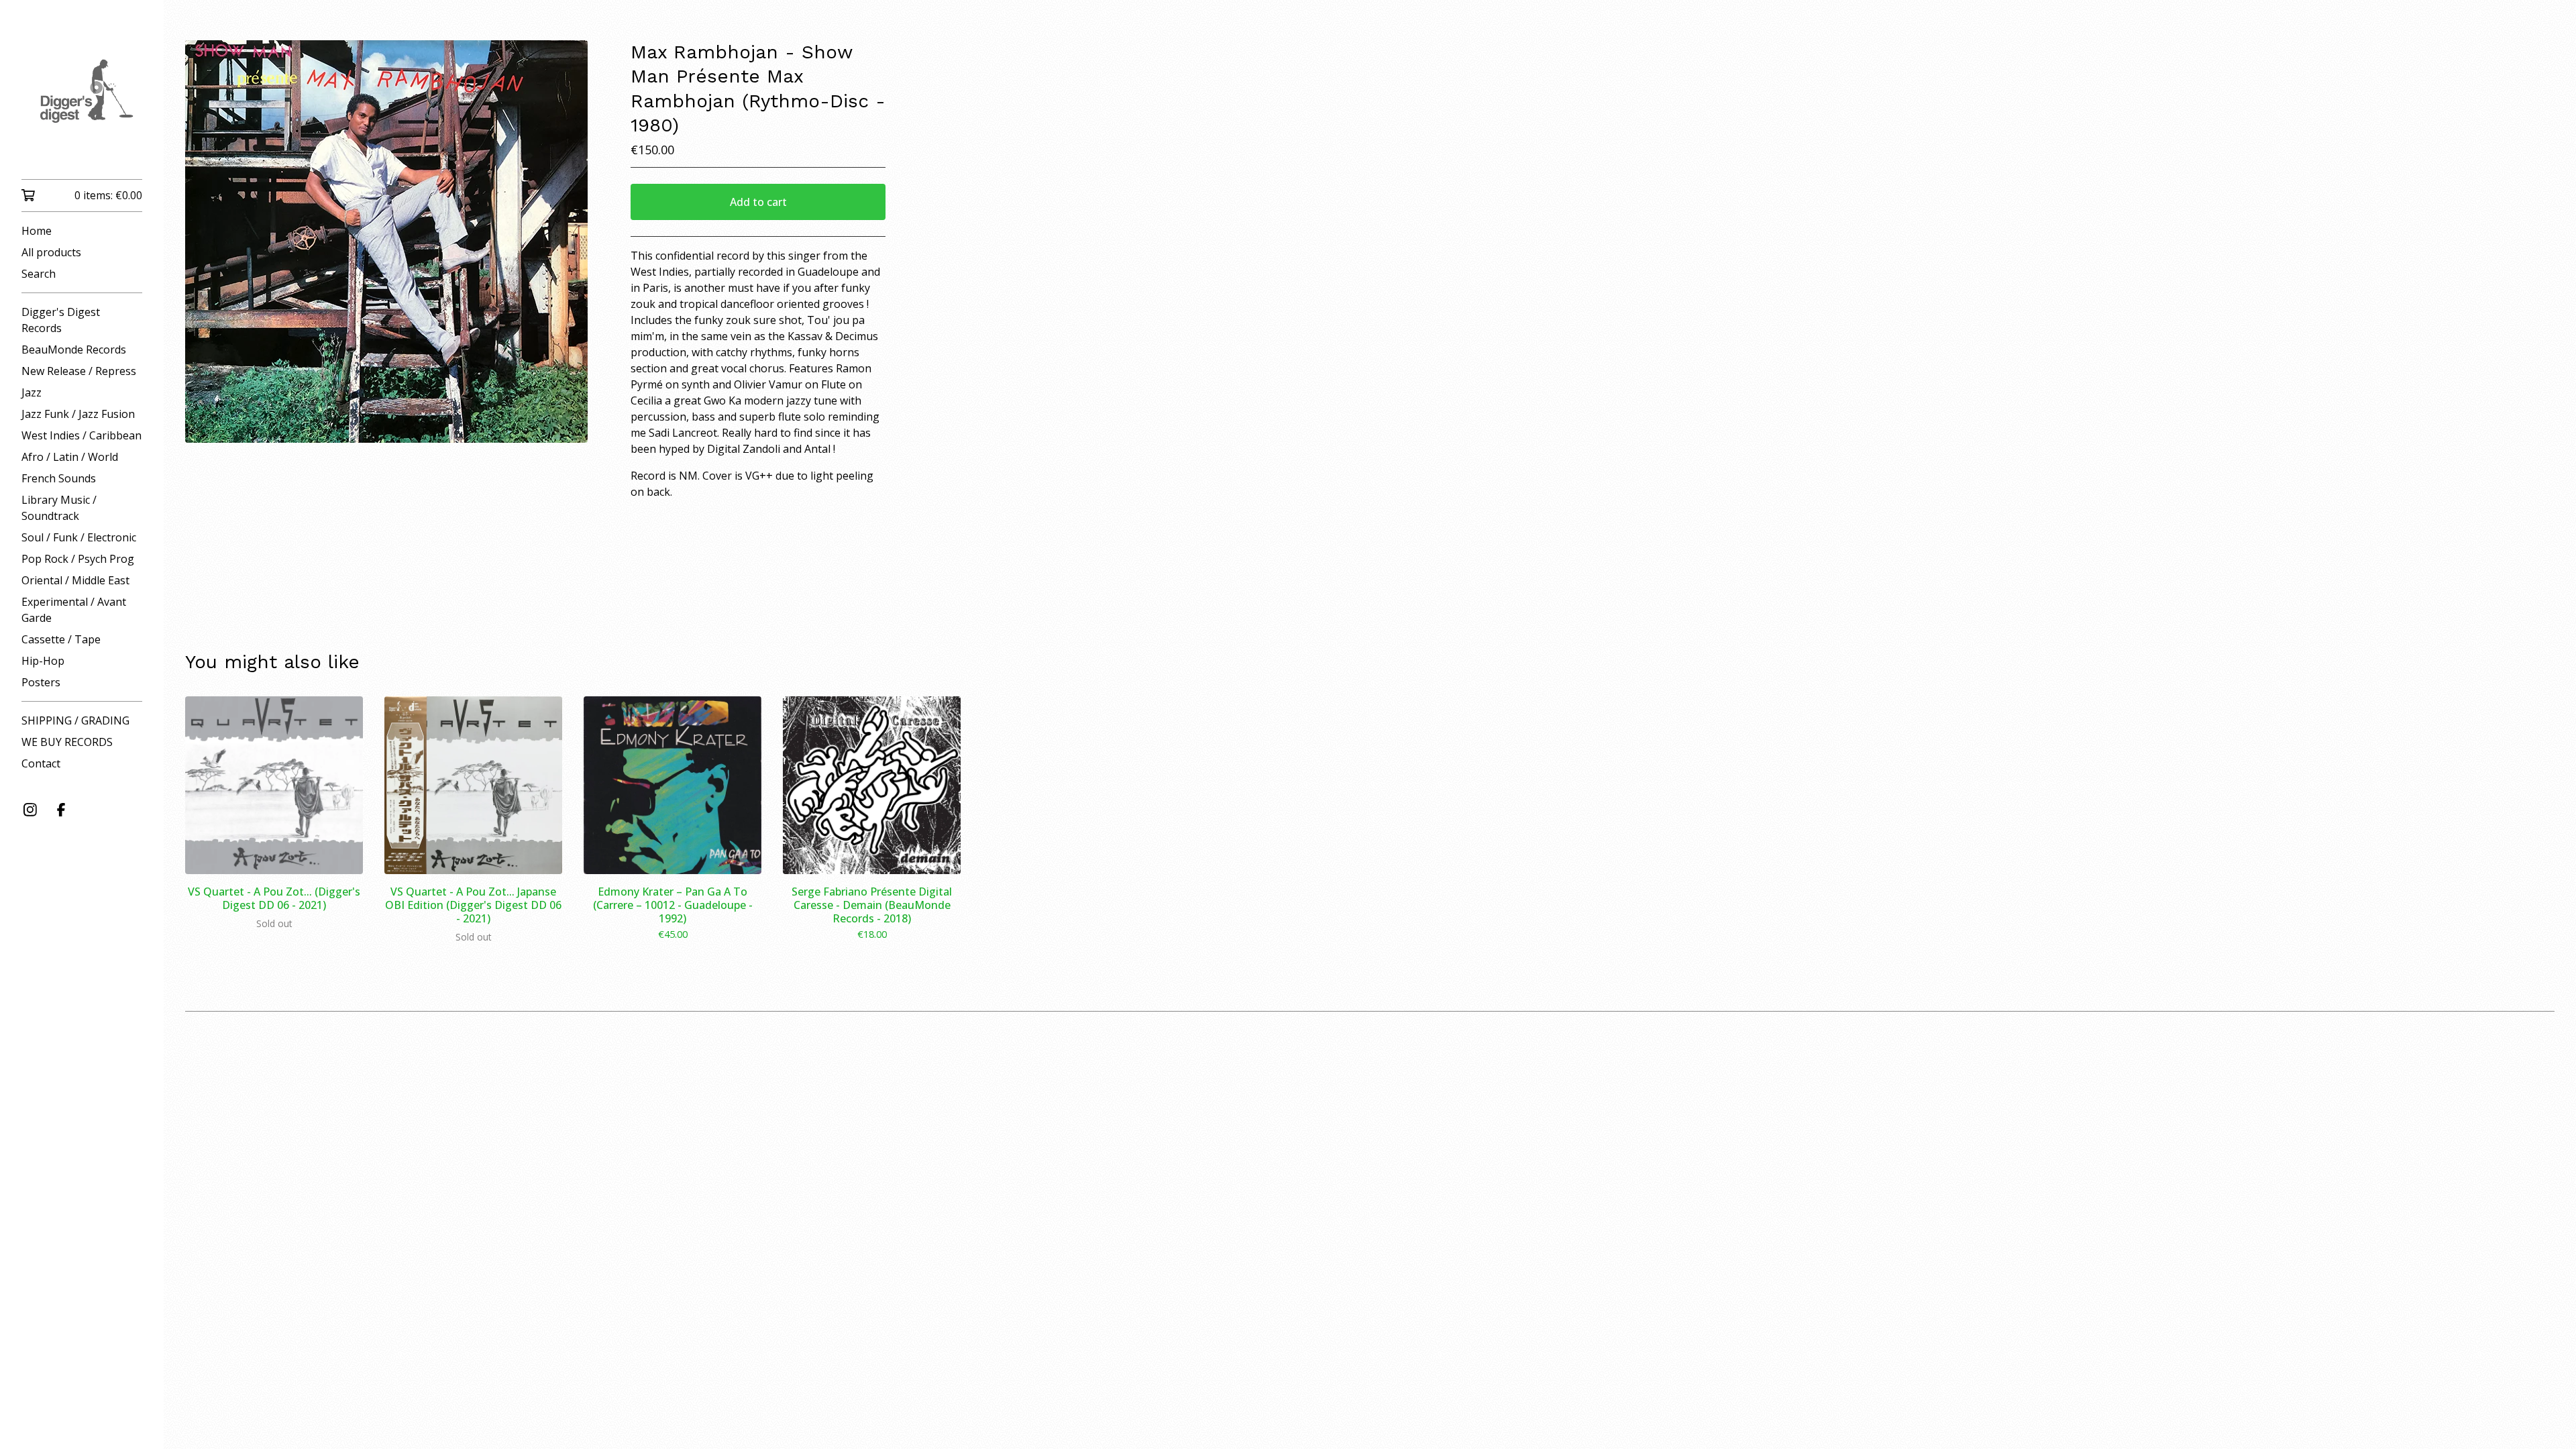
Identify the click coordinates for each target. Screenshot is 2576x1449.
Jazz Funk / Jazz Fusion (78, 414)
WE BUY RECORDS (67, 742)
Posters (41, 682)
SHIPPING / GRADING (75, 720)
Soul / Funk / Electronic (79, 537)
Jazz (32, 392)
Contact (41, 763)
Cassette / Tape (61, 639)
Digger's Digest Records (61, 320)
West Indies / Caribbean (82, 435)
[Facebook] (61, 810)
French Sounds (59, 478)
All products (51, 252)
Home (37, 231)
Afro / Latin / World (70, 457)
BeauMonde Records (74, 350)
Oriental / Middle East (75, 580)
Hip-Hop (43, 661)
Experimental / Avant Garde (74, 610)
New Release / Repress (79, 371)
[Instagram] (30, 810)
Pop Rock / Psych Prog (78, 559)
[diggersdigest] (82, 99)
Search (39, 274)
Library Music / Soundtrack (59, 508)
